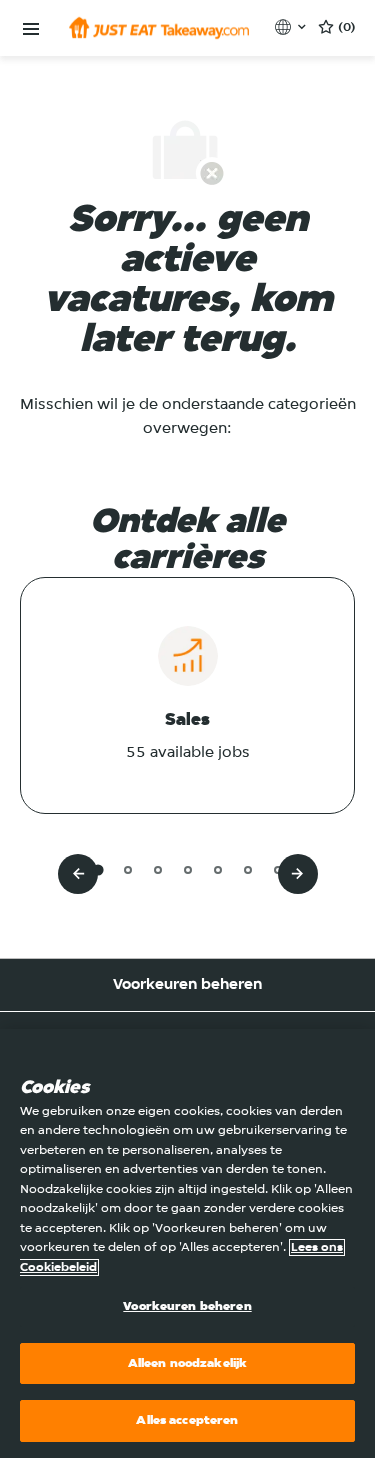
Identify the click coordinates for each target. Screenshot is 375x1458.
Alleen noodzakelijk (187, 1363)
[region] (187, 1243)
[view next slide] (298, 874)
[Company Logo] (159, 28)
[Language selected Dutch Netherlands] (292, 27)
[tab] (97, 869)
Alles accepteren (187, 1420)
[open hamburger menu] (31, 29)
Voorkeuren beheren (187, 985)
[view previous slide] (78, 874)
